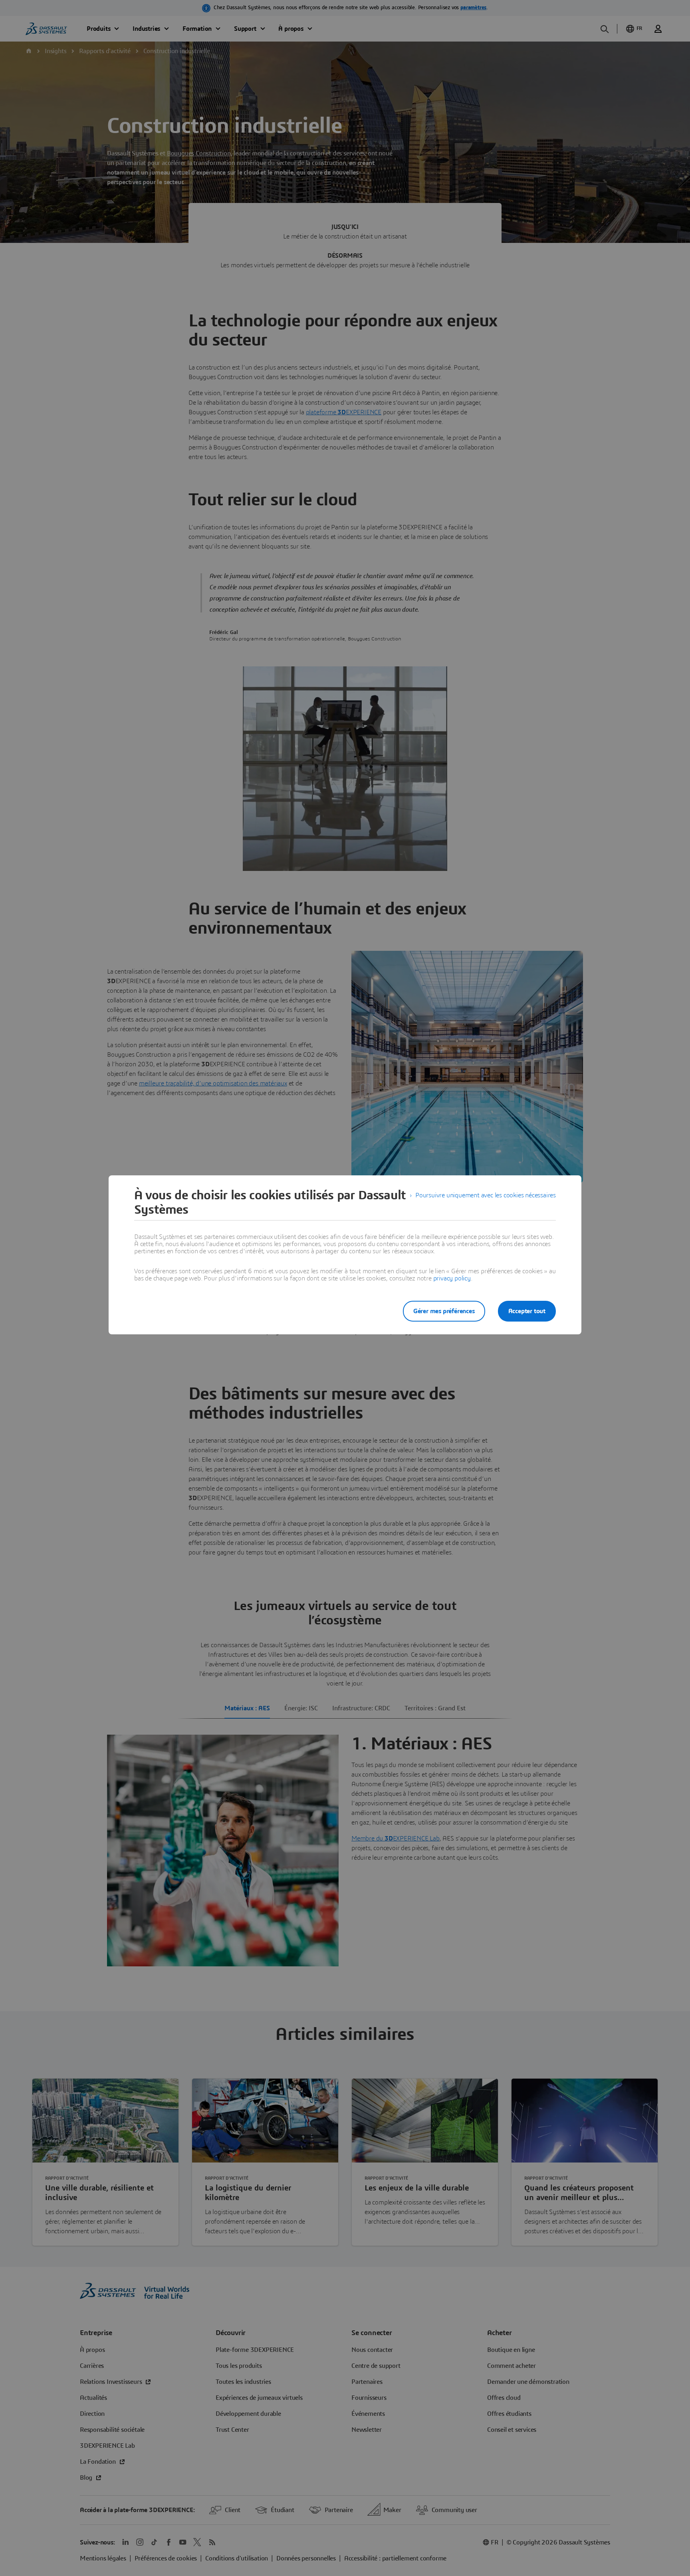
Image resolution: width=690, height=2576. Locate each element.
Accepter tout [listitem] (527, 1311)
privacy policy (452, 1278)
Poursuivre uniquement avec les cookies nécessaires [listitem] (486, 1195)
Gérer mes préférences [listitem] (444, 1311)
